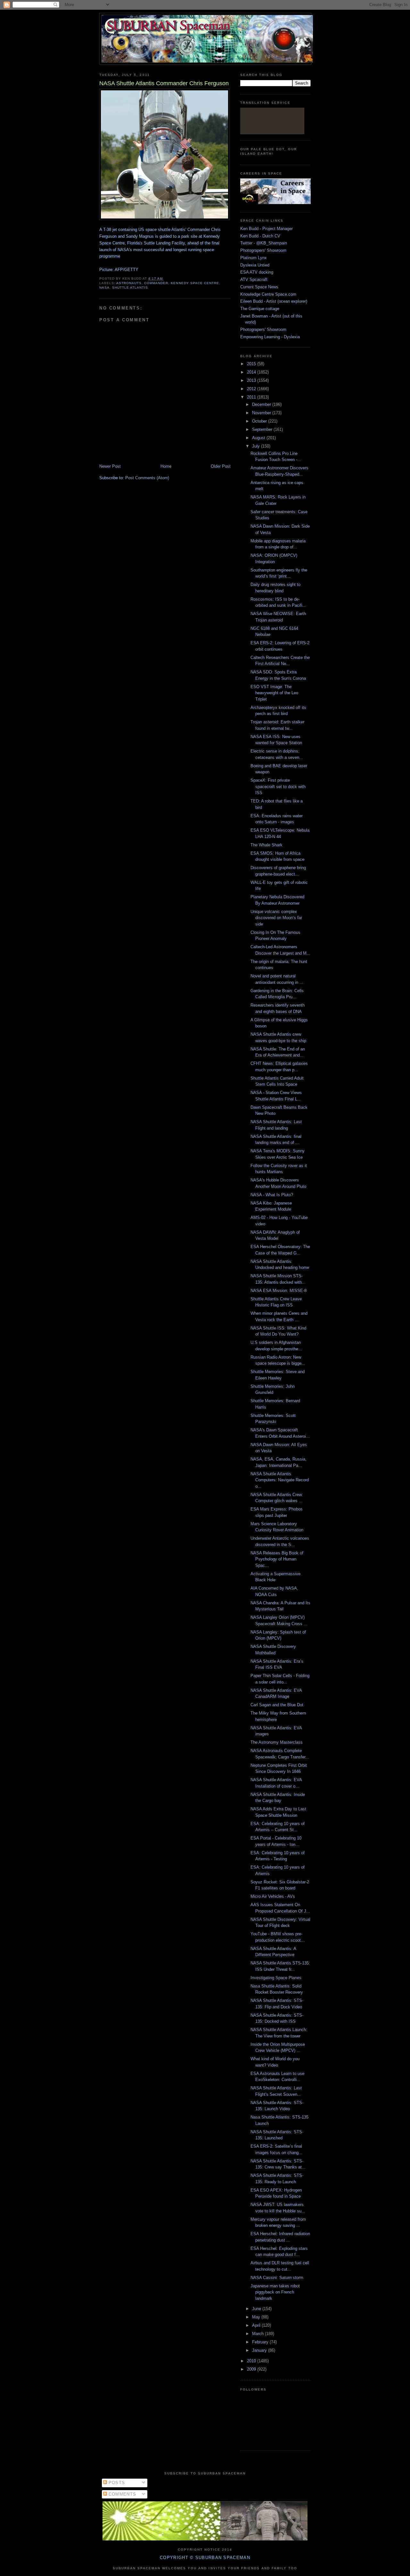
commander (156, 283)
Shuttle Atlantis (130, 288)
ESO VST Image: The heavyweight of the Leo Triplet (274, 693)
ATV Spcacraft (254, 280)
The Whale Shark (266, 845)
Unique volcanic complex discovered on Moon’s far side (276, 918)
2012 (252, 389)
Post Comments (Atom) (147, 478)
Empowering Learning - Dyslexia (270, 337)
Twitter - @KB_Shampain (264, 243)
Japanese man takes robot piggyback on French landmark (275, 2292)
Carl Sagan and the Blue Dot (277, 1705)
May (257, 2317)
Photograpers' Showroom (263, 250)
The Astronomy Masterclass (277, 1742)
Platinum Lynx (254, 258)
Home (166, 466)
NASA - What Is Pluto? (272, 1195)
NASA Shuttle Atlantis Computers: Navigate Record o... (280, 1480)
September (263, 429)
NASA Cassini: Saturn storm (277, 2278)
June (257, 2309)
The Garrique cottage (260, 309)
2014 (252, 372)
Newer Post (110, 466)
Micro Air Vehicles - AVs (273, 1896)
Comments (122, 2494)
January (260, 2350)
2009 (252, 2369)
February (261, 2342)
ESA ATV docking (257, 272)
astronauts (129, 283)
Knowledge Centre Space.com (268, 294)
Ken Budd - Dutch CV (260, 236)
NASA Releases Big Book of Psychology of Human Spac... (277, 1559)
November (262, 413)
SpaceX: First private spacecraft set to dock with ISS (278, 786)
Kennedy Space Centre (195, 283)
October (260, 421)
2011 (252, 397)
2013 (252, 380)
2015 (252, 364)
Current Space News (259, 287)
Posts (116, 2483)
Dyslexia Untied (255, 265)
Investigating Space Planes (276, 1978)
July (257, 446)
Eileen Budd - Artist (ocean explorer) (274, 301)
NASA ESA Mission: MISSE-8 (279, 1291)
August (259, 438)
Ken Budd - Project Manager (266, 229)
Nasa (104, 288)
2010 (252, 2361)
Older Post (221, 466)
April (257, 2325)
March (258, 2334)
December (262, 404)
